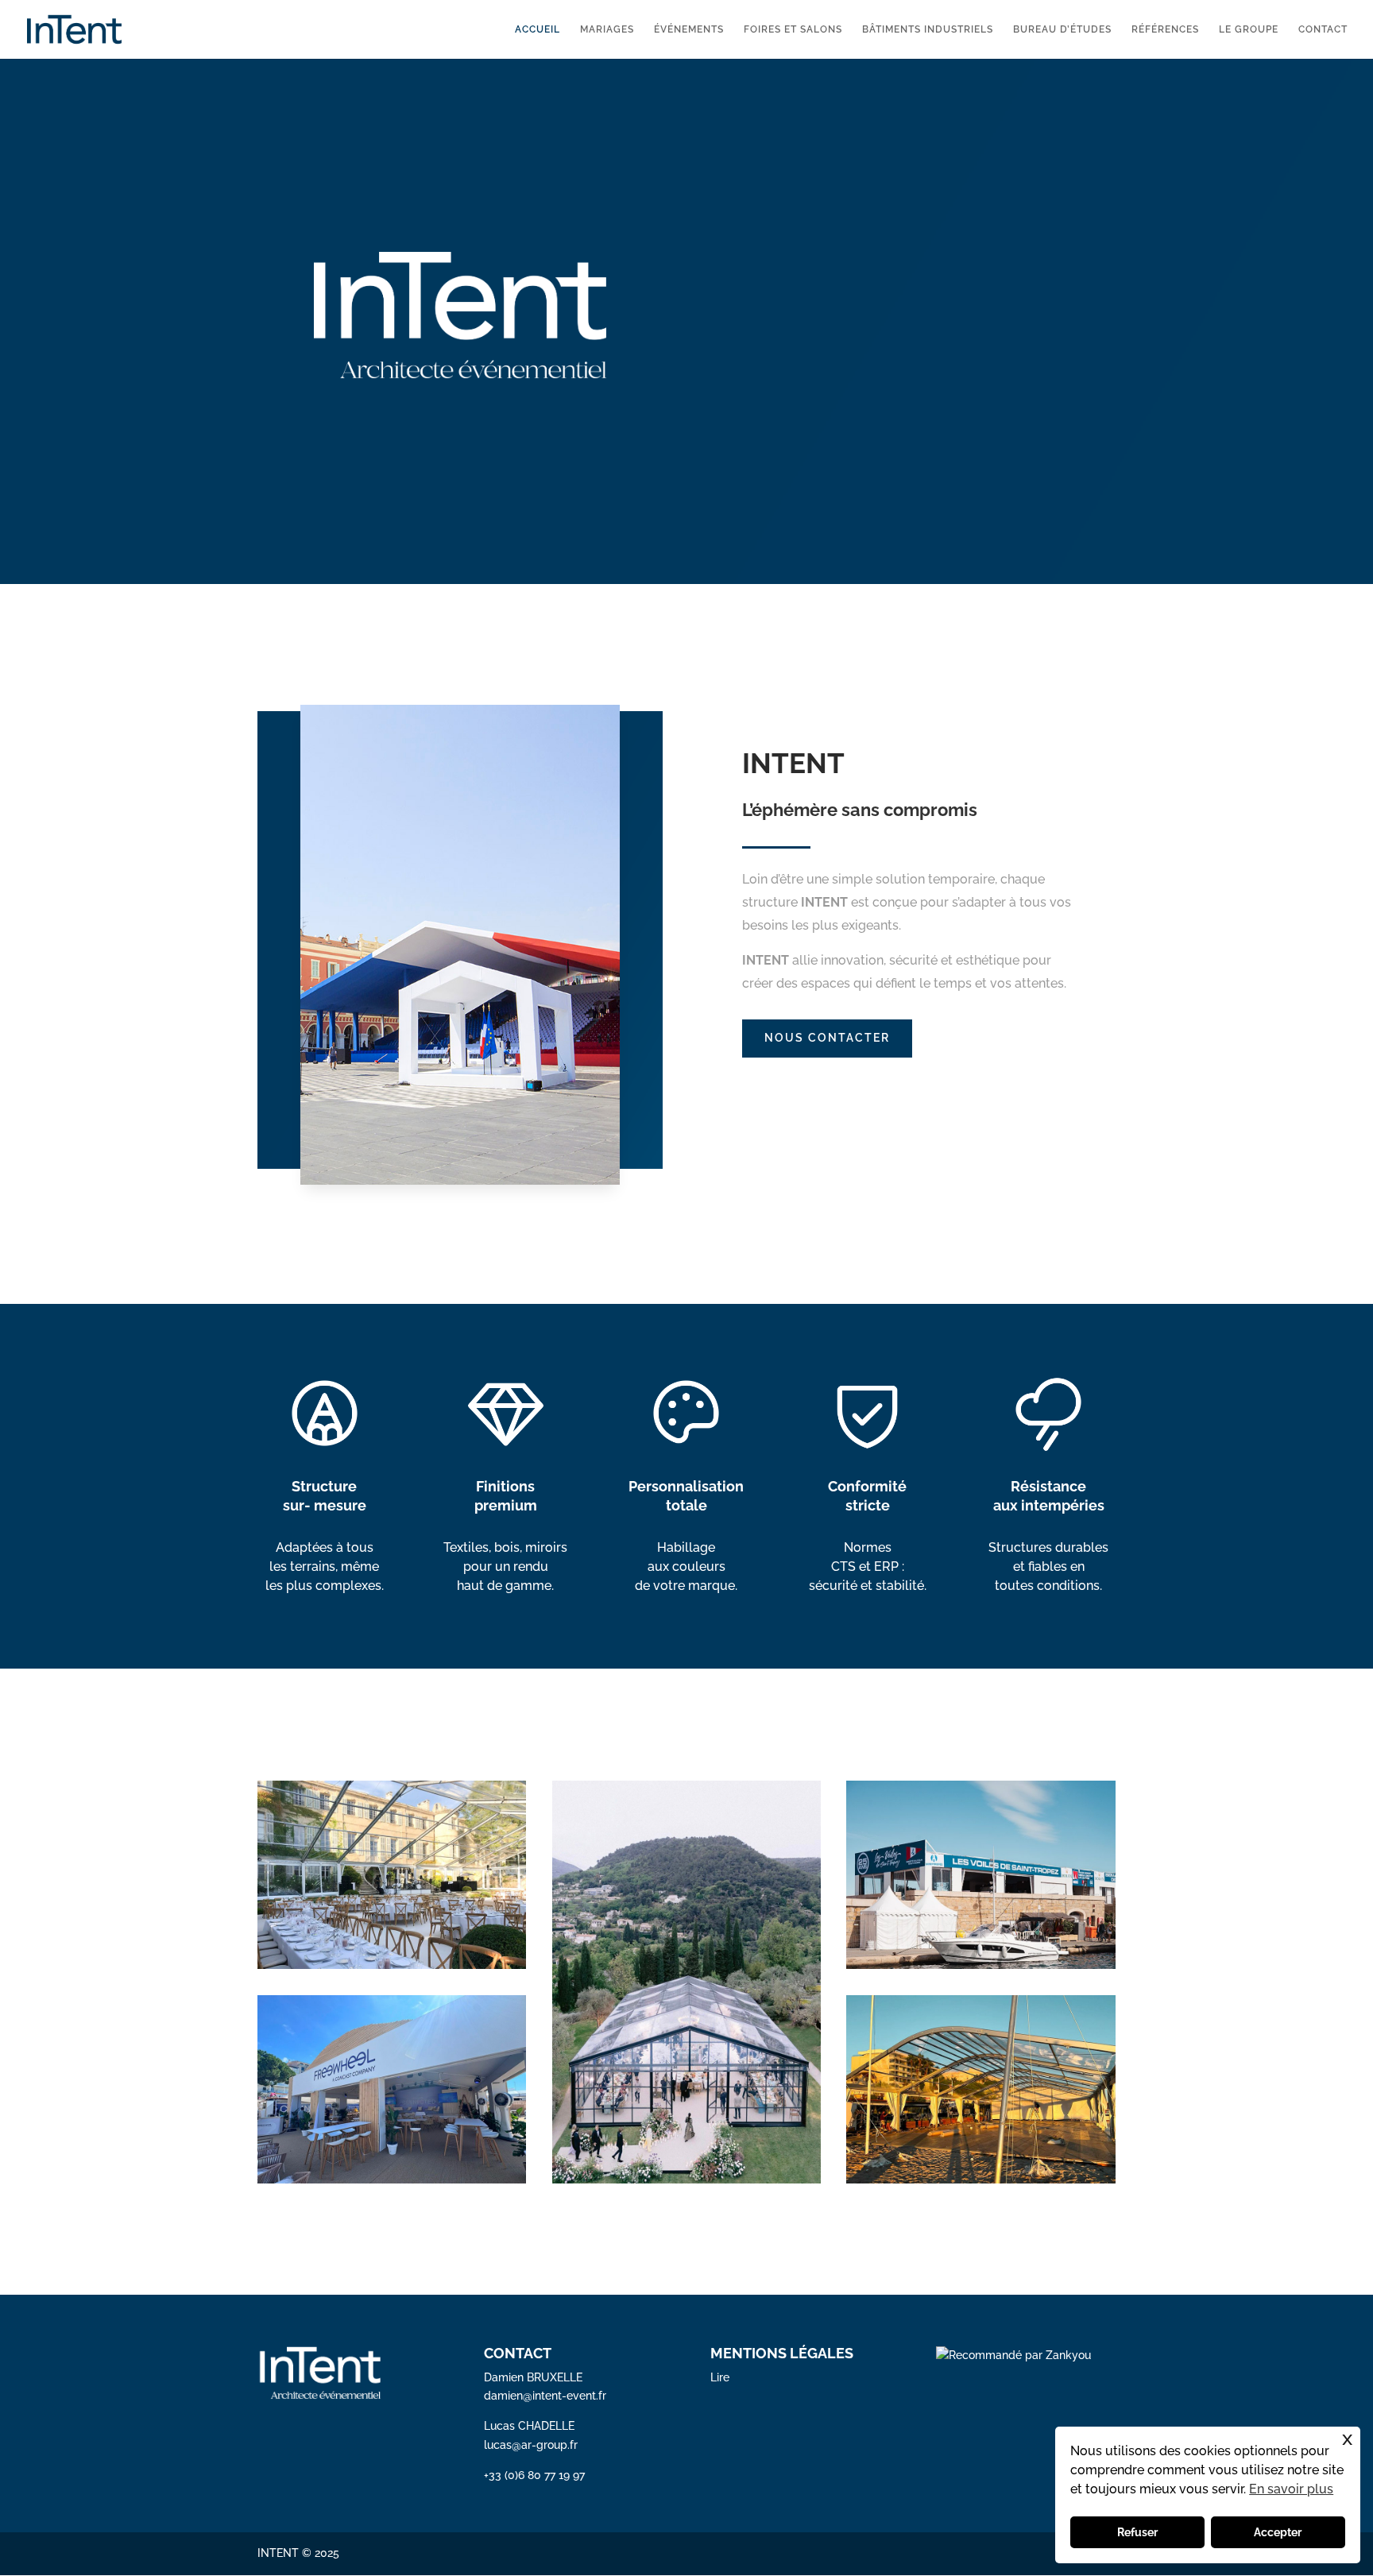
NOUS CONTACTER (827, 1038)
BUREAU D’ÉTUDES (1062, 29)
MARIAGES (607, 29)
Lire (720, 2377)
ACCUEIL (538, 29)
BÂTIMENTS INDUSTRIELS (928, 29)
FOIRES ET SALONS (793, 29)
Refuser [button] (1137, 2532)
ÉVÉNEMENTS (689, 29)
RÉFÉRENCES (1165, 29)
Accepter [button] (1278, 2532)
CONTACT (1323, 29)
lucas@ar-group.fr (531, 2445)
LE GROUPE (1249, 29)
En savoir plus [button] (1291, 2489)
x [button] (1347, 2438)
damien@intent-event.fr (545, 2396)
